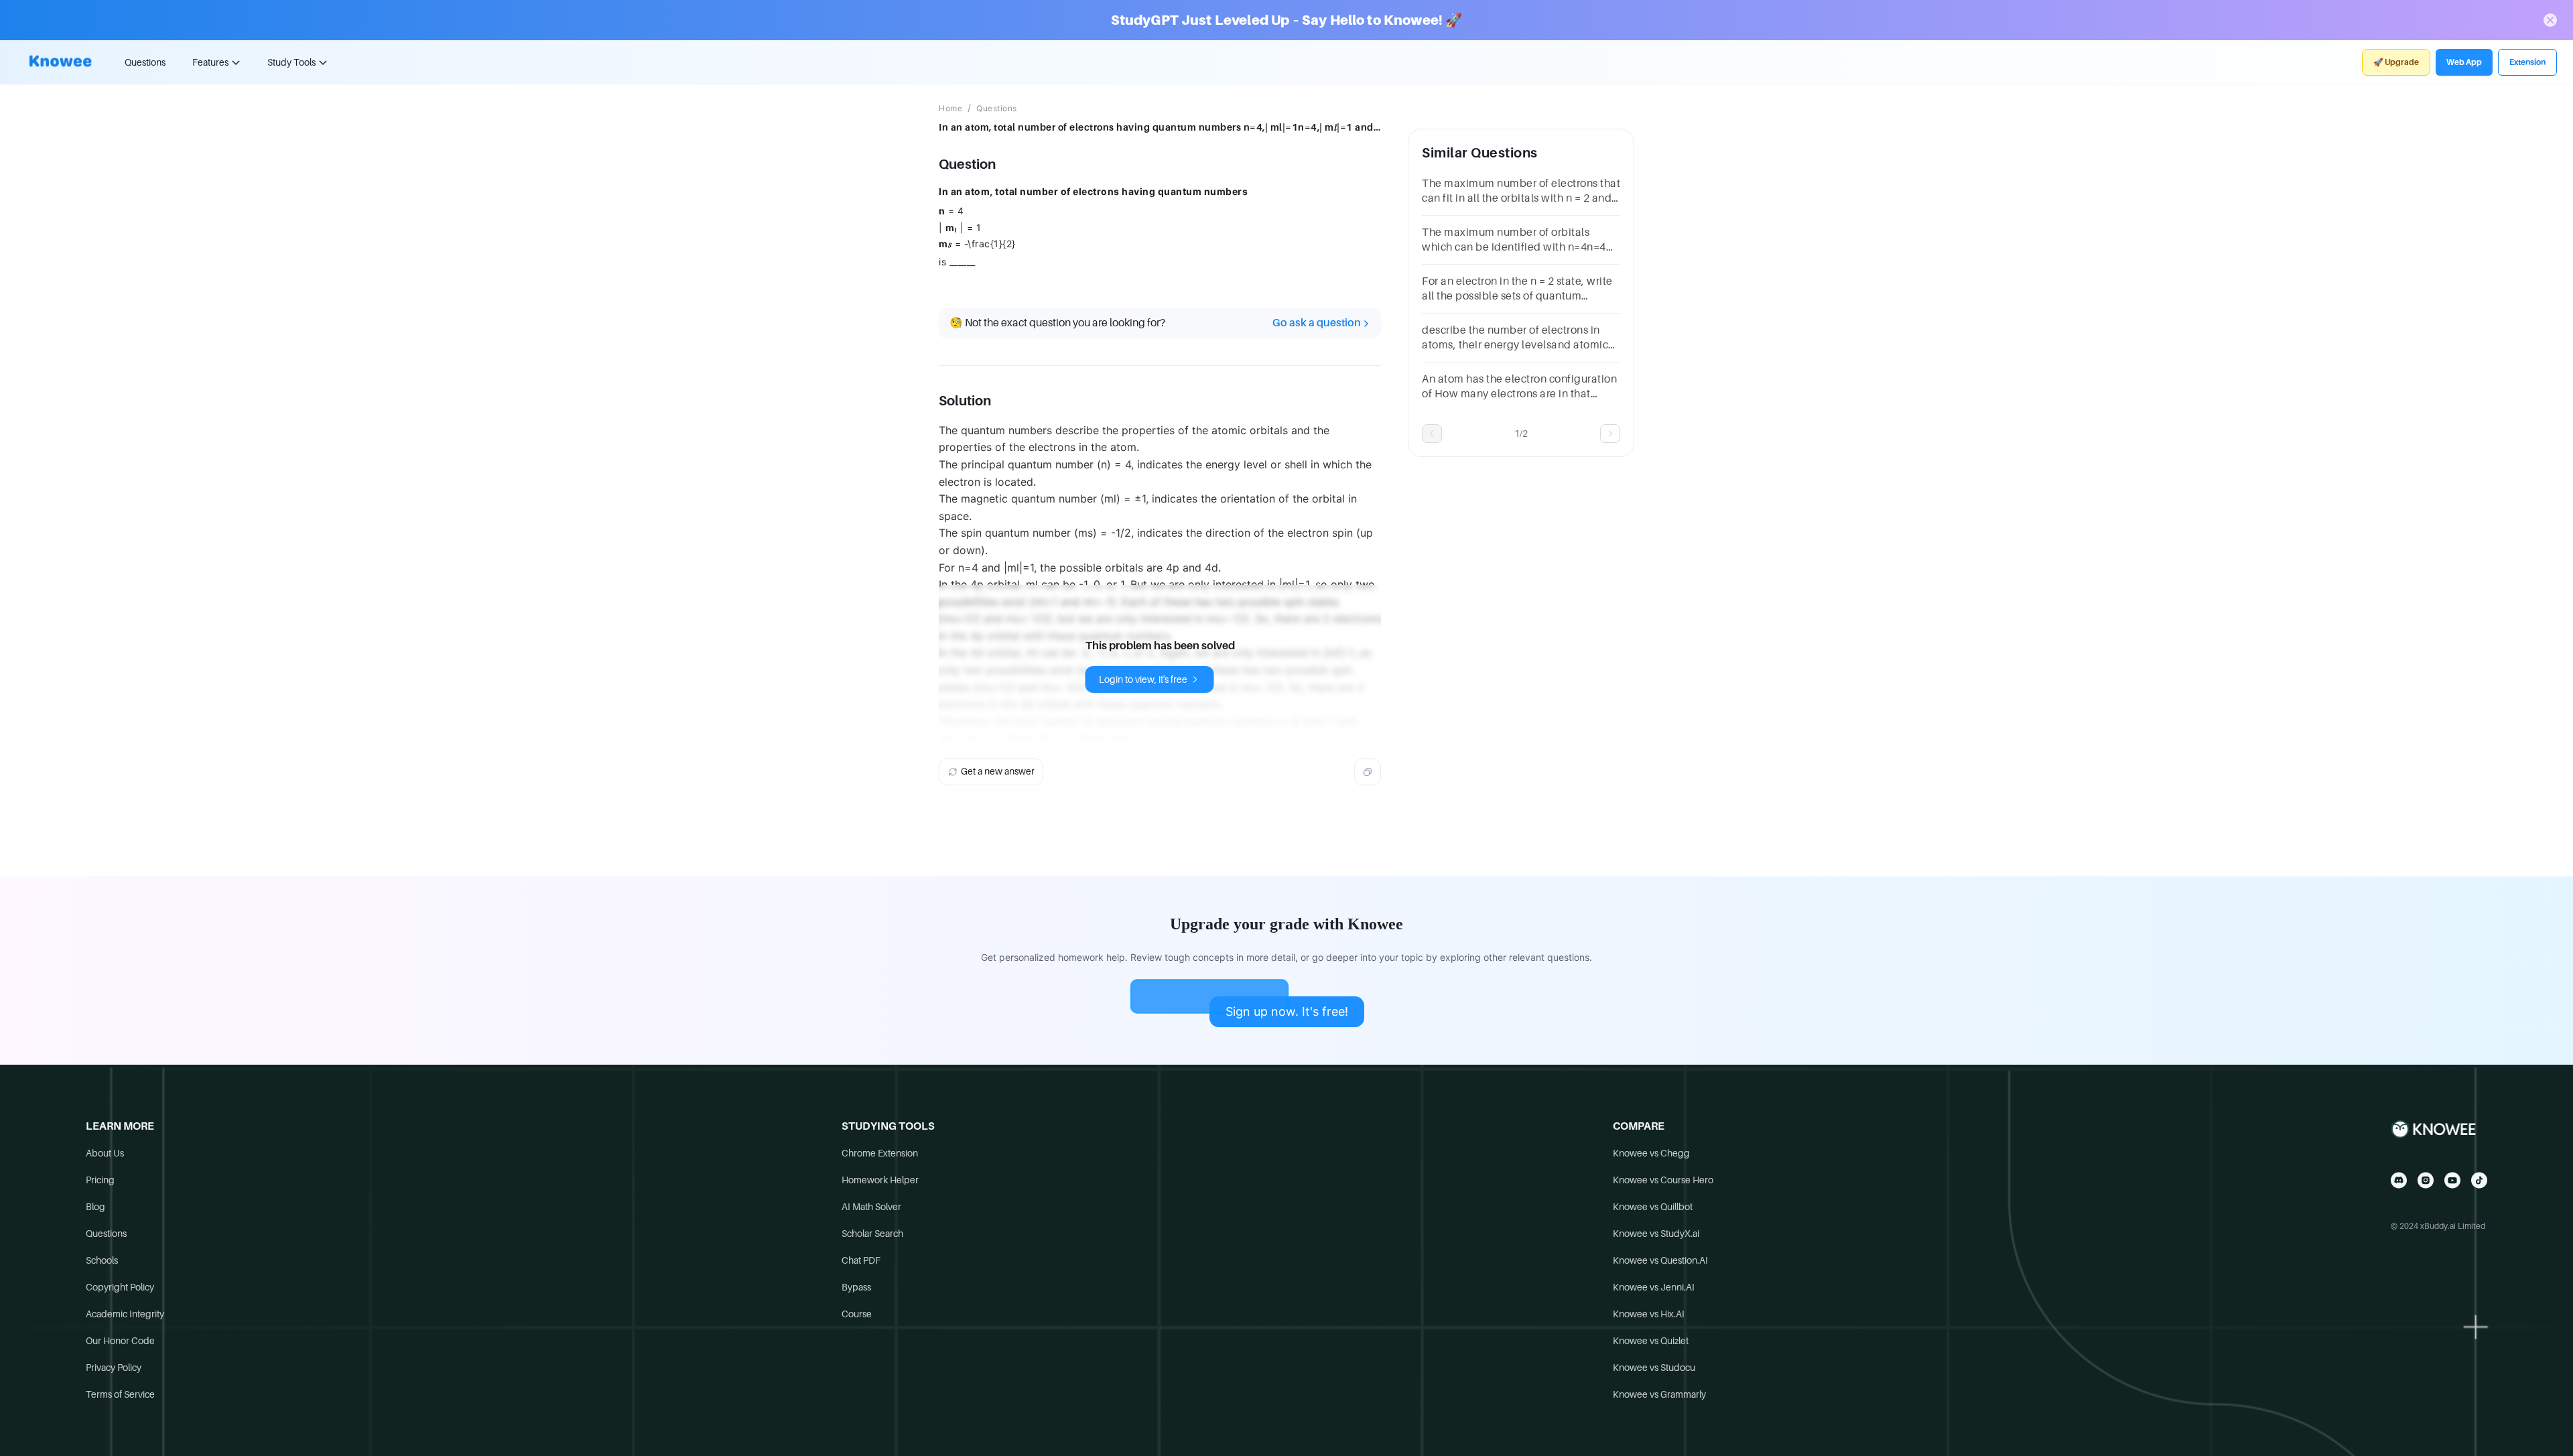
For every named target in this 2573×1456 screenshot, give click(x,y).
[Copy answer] (1368, 772)
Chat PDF (861, 1260)
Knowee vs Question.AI (1660, 1260)
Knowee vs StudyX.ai (1656, 1234)
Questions (145, 62)
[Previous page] (1432, 434)
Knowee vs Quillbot (1653, 1207)
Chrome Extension (880, 1153)
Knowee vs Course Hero (1663, 1180)
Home (950, 109)
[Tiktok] (2479, 1180)
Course (857, 1314)
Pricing (100, 1180)
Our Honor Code (120, 1341)
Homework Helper (880, 1180)
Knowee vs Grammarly (1659, 1394)
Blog (95, 1207)
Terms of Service (120, 1394)
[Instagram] (2426, 1180)
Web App (2464, 62)
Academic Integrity (125, 1314)
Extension (2527, 62)
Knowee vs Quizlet (1651, 1341)
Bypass (856, 1287)
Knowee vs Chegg (1651, 1153)
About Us (105, 1153)
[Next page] (1610, 434)
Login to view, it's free (1143, 679)
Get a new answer (998, 771)
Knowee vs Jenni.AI (1654, 1287)
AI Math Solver (871, 1207)
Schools (102, 1260)
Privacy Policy (114, 1368)
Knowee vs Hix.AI (1649, 1314)
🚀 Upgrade (2396, 62)
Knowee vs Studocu (1654, 1368)
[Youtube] (2452, 1180)
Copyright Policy (120, 1287)
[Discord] (2399, 1180)
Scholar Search (872, 1234)
